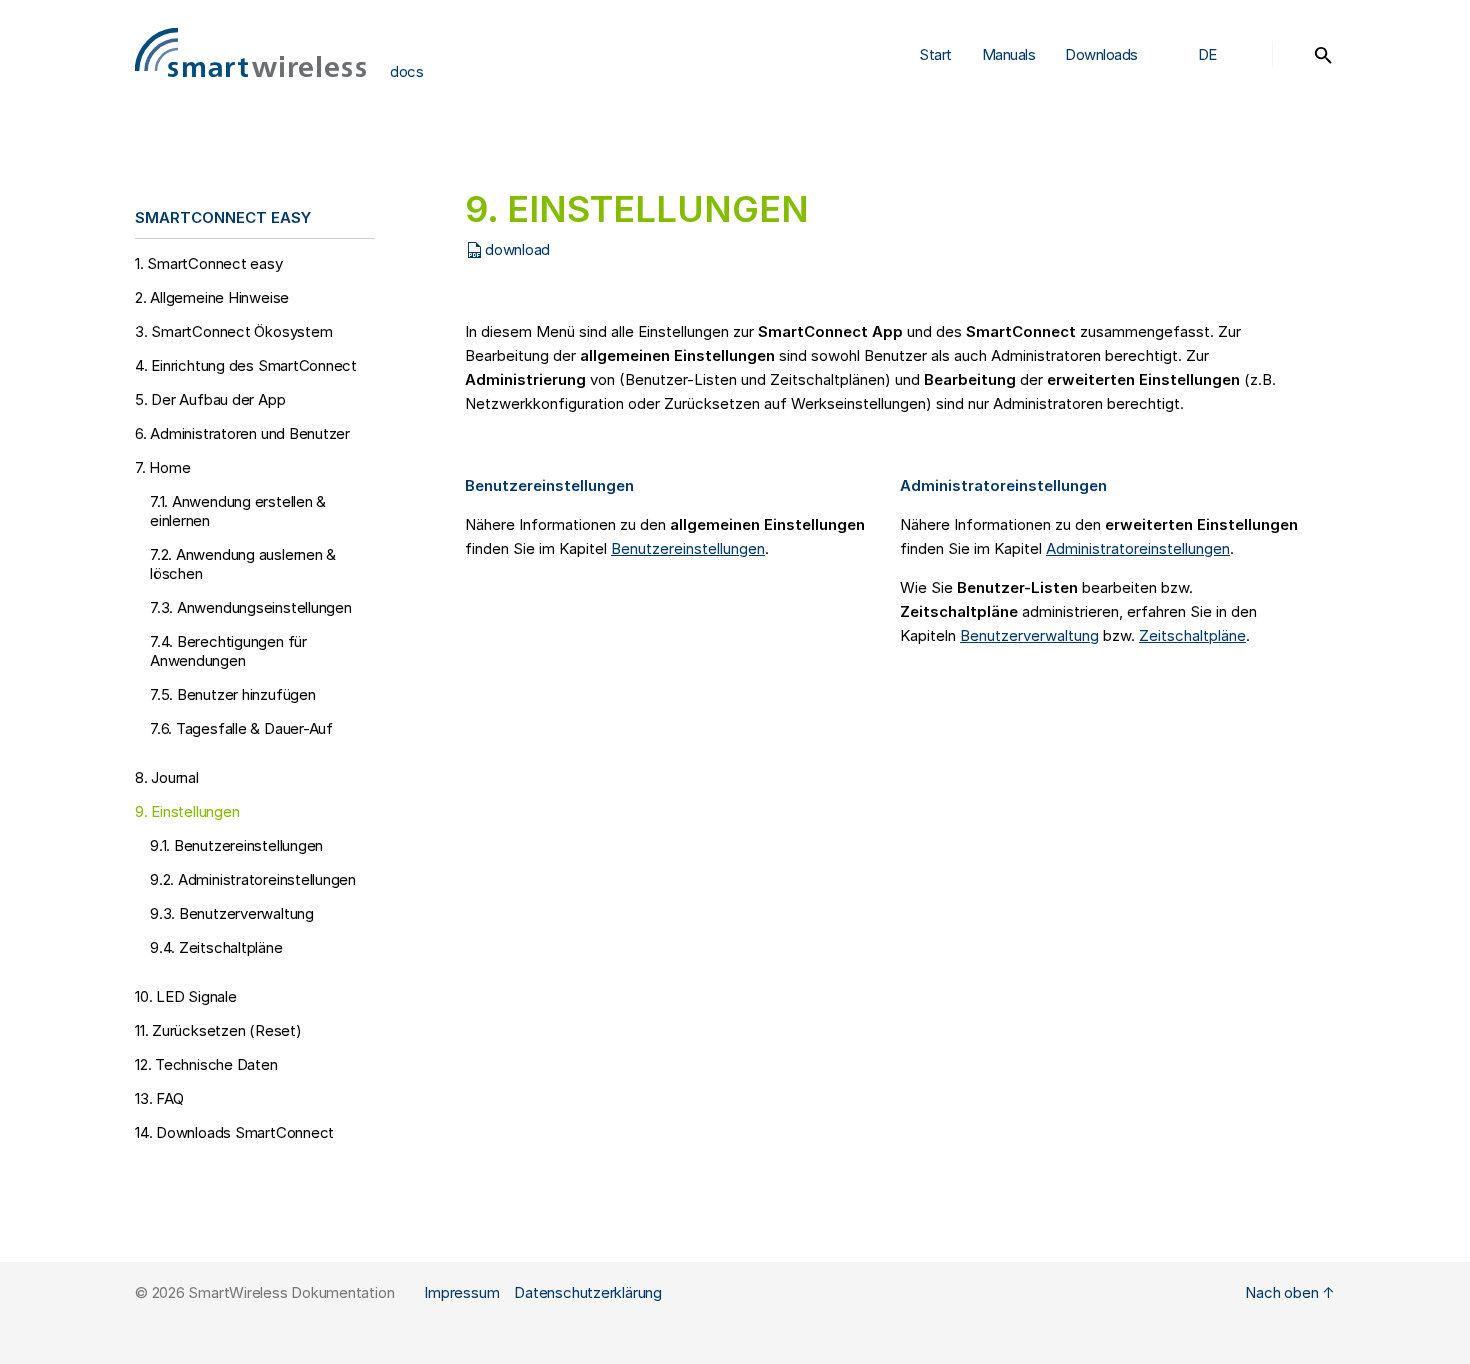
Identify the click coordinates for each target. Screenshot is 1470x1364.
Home (162, 467)
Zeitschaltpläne (216, 947)
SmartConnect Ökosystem (233, 331)
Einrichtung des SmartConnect (246, 365)
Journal (167, 777)
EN (1207, 135)
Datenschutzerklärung (588, 1292)
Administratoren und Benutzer (242, 433)
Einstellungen (187, 811)
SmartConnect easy (209, 263)
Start (935, 54)
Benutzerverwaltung (232, 913)
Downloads (1101, 54)
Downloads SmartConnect (1113, 162)
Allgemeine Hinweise (212, 297)
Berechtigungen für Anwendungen (228, 651)
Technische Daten (206, 1064)
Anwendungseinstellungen (251, 607)
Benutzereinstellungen (236, 845)
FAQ (159, 1098)
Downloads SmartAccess (1110, 106)
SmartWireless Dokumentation (291, 1292)
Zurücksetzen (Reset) (218, 1030)
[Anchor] (325, 216)
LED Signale (186, 996)
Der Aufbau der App (210, 399)
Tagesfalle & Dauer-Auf (241, 728)
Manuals (1009, 54)
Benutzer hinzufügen (233, 694)
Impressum (461, 1292)
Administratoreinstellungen (253, 879)
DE (1207, 54)
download (517, 249)
